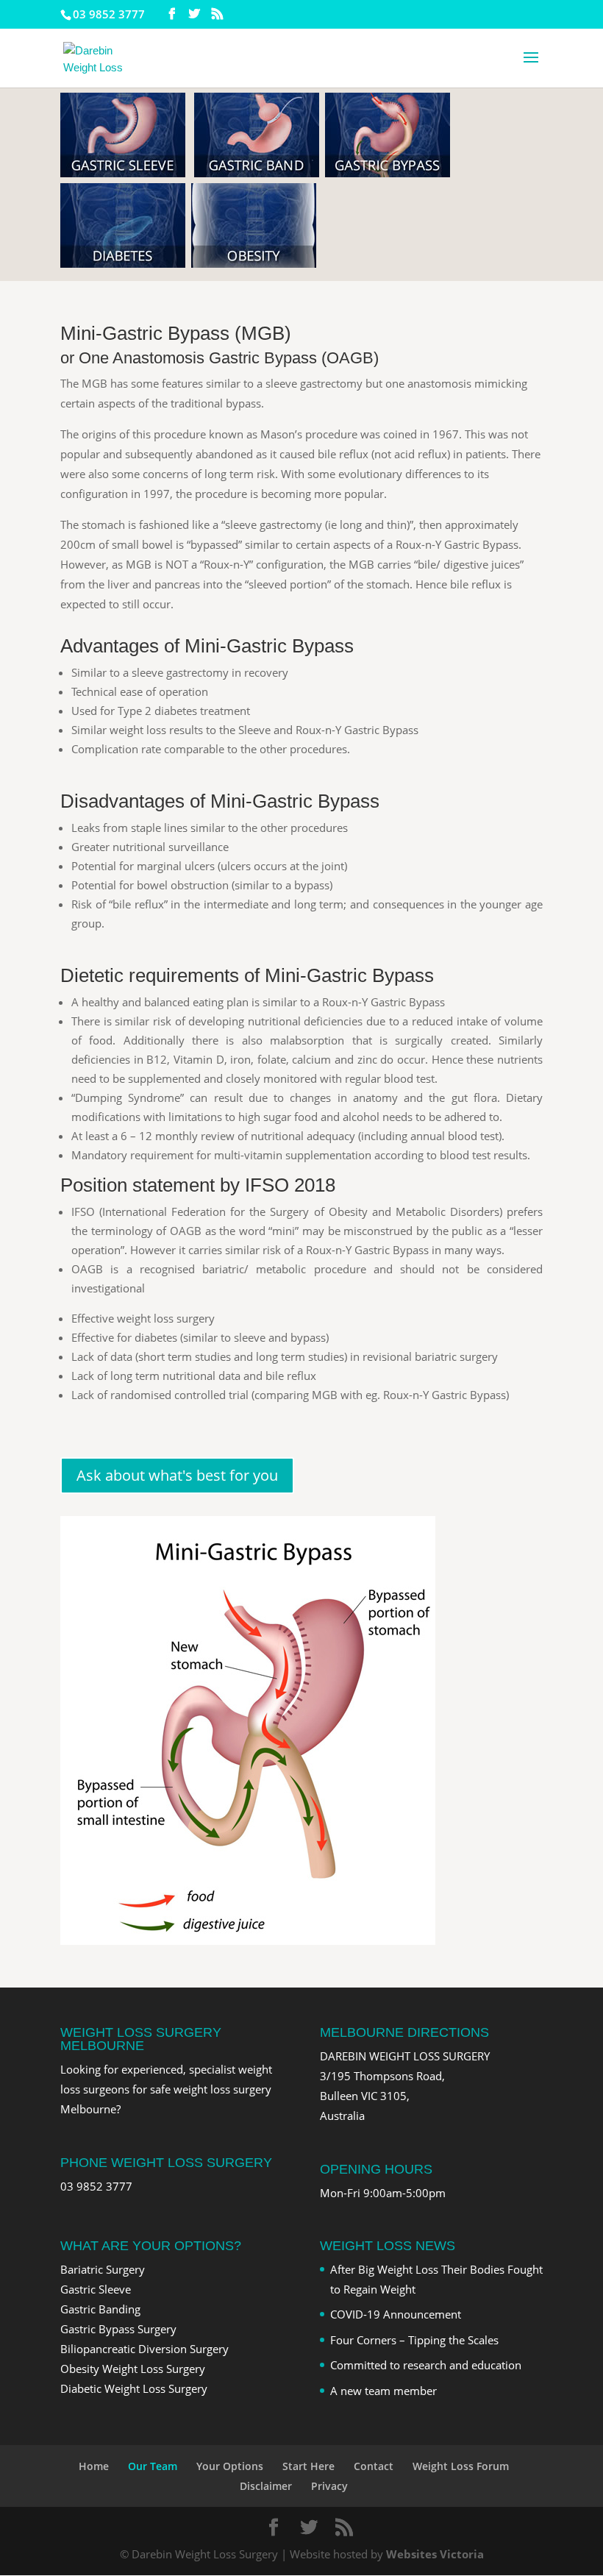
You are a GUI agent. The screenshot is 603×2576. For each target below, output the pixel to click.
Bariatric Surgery (103, 2269)
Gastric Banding (100, 2309)
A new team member (383, 2391)
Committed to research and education (426, 2365)
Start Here (308, 2466)
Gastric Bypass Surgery (118, 2329)
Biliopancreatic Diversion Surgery (144, 2349)
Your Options (230, 2466)
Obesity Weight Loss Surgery (133, 2369)
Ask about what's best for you (177, 1475)
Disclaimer (266, 2486)
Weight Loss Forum (461, 2466)
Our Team (153, 2466)
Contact (374, 2466)
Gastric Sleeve (96, 2289)
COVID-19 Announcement (396, 2314)
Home (94, 2466)
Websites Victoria (435, 2554)
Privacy (329, 2486)
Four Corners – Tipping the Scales (414, 2340)
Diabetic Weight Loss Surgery (134, 2388)
